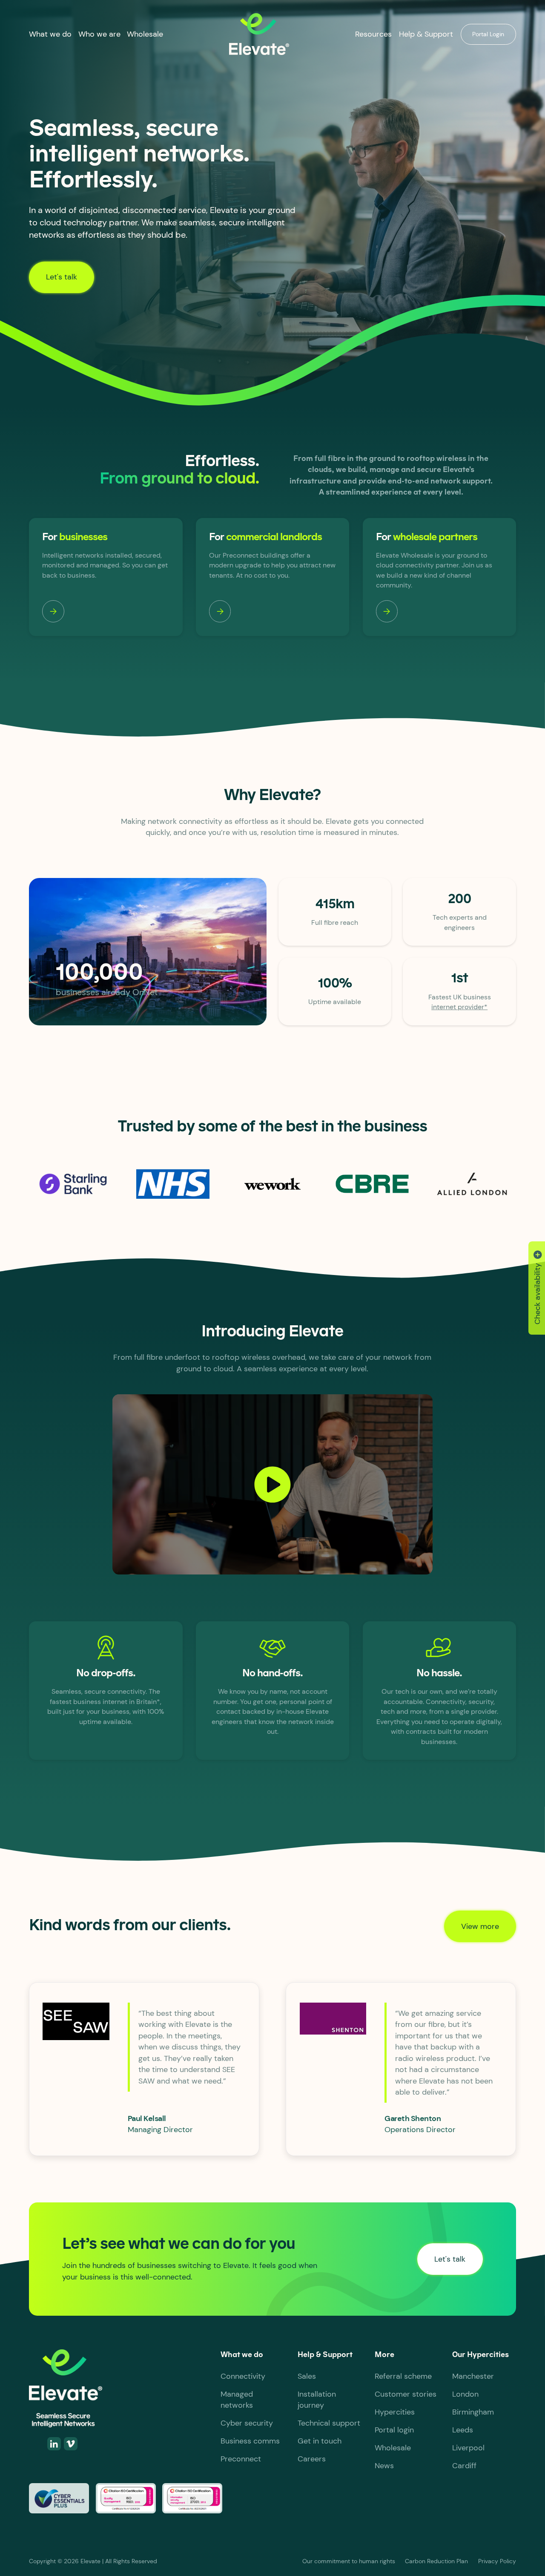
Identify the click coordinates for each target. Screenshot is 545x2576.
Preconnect (241, 2459)
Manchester (473, 2376)
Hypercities (395, 2412)
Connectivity (243, 2376)
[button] (50, 34)
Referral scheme (403, 2376)
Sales (307, 2376)
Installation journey (317, 2400)
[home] (259, 34)
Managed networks (237, 2400)
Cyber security (247, 2423)
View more (480, 1926)
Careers (312, 2459)
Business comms (250, 2441)
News (384, 2466)
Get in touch (320, 2441)
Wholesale (145, 34)
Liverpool (468, 2448)
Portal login (394, 2430)
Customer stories (406, 2394)
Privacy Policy (497, 2561)
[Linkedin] (54, 2444)
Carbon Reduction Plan (436, 2561)
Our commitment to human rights (349, 2561)
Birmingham (473, 2412)
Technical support (329, 2423)
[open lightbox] (272, 1484)
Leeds (463, 2430)
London (465, 2394)
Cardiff (464, 2466)
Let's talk (62, 277)
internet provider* (459, 1007)
